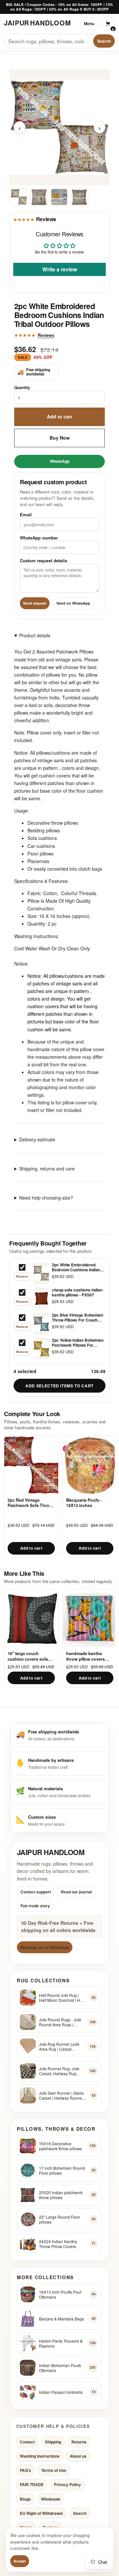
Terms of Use (54, 2471)
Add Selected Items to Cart (59, 1386)
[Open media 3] (59, 197)
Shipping (53, 2442)
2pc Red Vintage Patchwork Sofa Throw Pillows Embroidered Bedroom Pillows (30, 1503)
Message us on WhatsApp (45, 1948)
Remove (22, 1276)
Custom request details (43, 560)
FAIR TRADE (32, 2485)
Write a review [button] (60, 269)
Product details (35, 635)
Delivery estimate (37, 1139)
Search (104, 41)
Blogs (25, 2499)
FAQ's (25, 2471)
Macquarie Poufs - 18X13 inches (84, 1503)
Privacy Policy (67, 2485)
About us (78, 2456)
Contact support (36, 1892)
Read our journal (76, 1892)
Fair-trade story (35, 1906)
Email (26, 515)
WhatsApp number (39, 537)
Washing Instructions (40, 2456)
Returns (79, 2442)
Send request (35, 603)
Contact (27, 2442)
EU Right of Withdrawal (41, 2513)
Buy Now (60, 438)
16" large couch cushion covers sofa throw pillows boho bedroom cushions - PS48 (28, 1656)
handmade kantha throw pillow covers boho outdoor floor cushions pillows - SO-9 (89, 1656)
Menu (89, 23)
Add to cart (59, 416)
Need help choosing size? (46, 1198)
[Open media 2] (39, 197)
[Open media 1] (19, 197)
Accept (20, 2561)
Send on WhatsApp (73, 603)
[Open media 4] (79, 197)
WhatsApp (60, 461)
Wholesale (51, 2499)
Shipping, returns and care (47, 1169)
